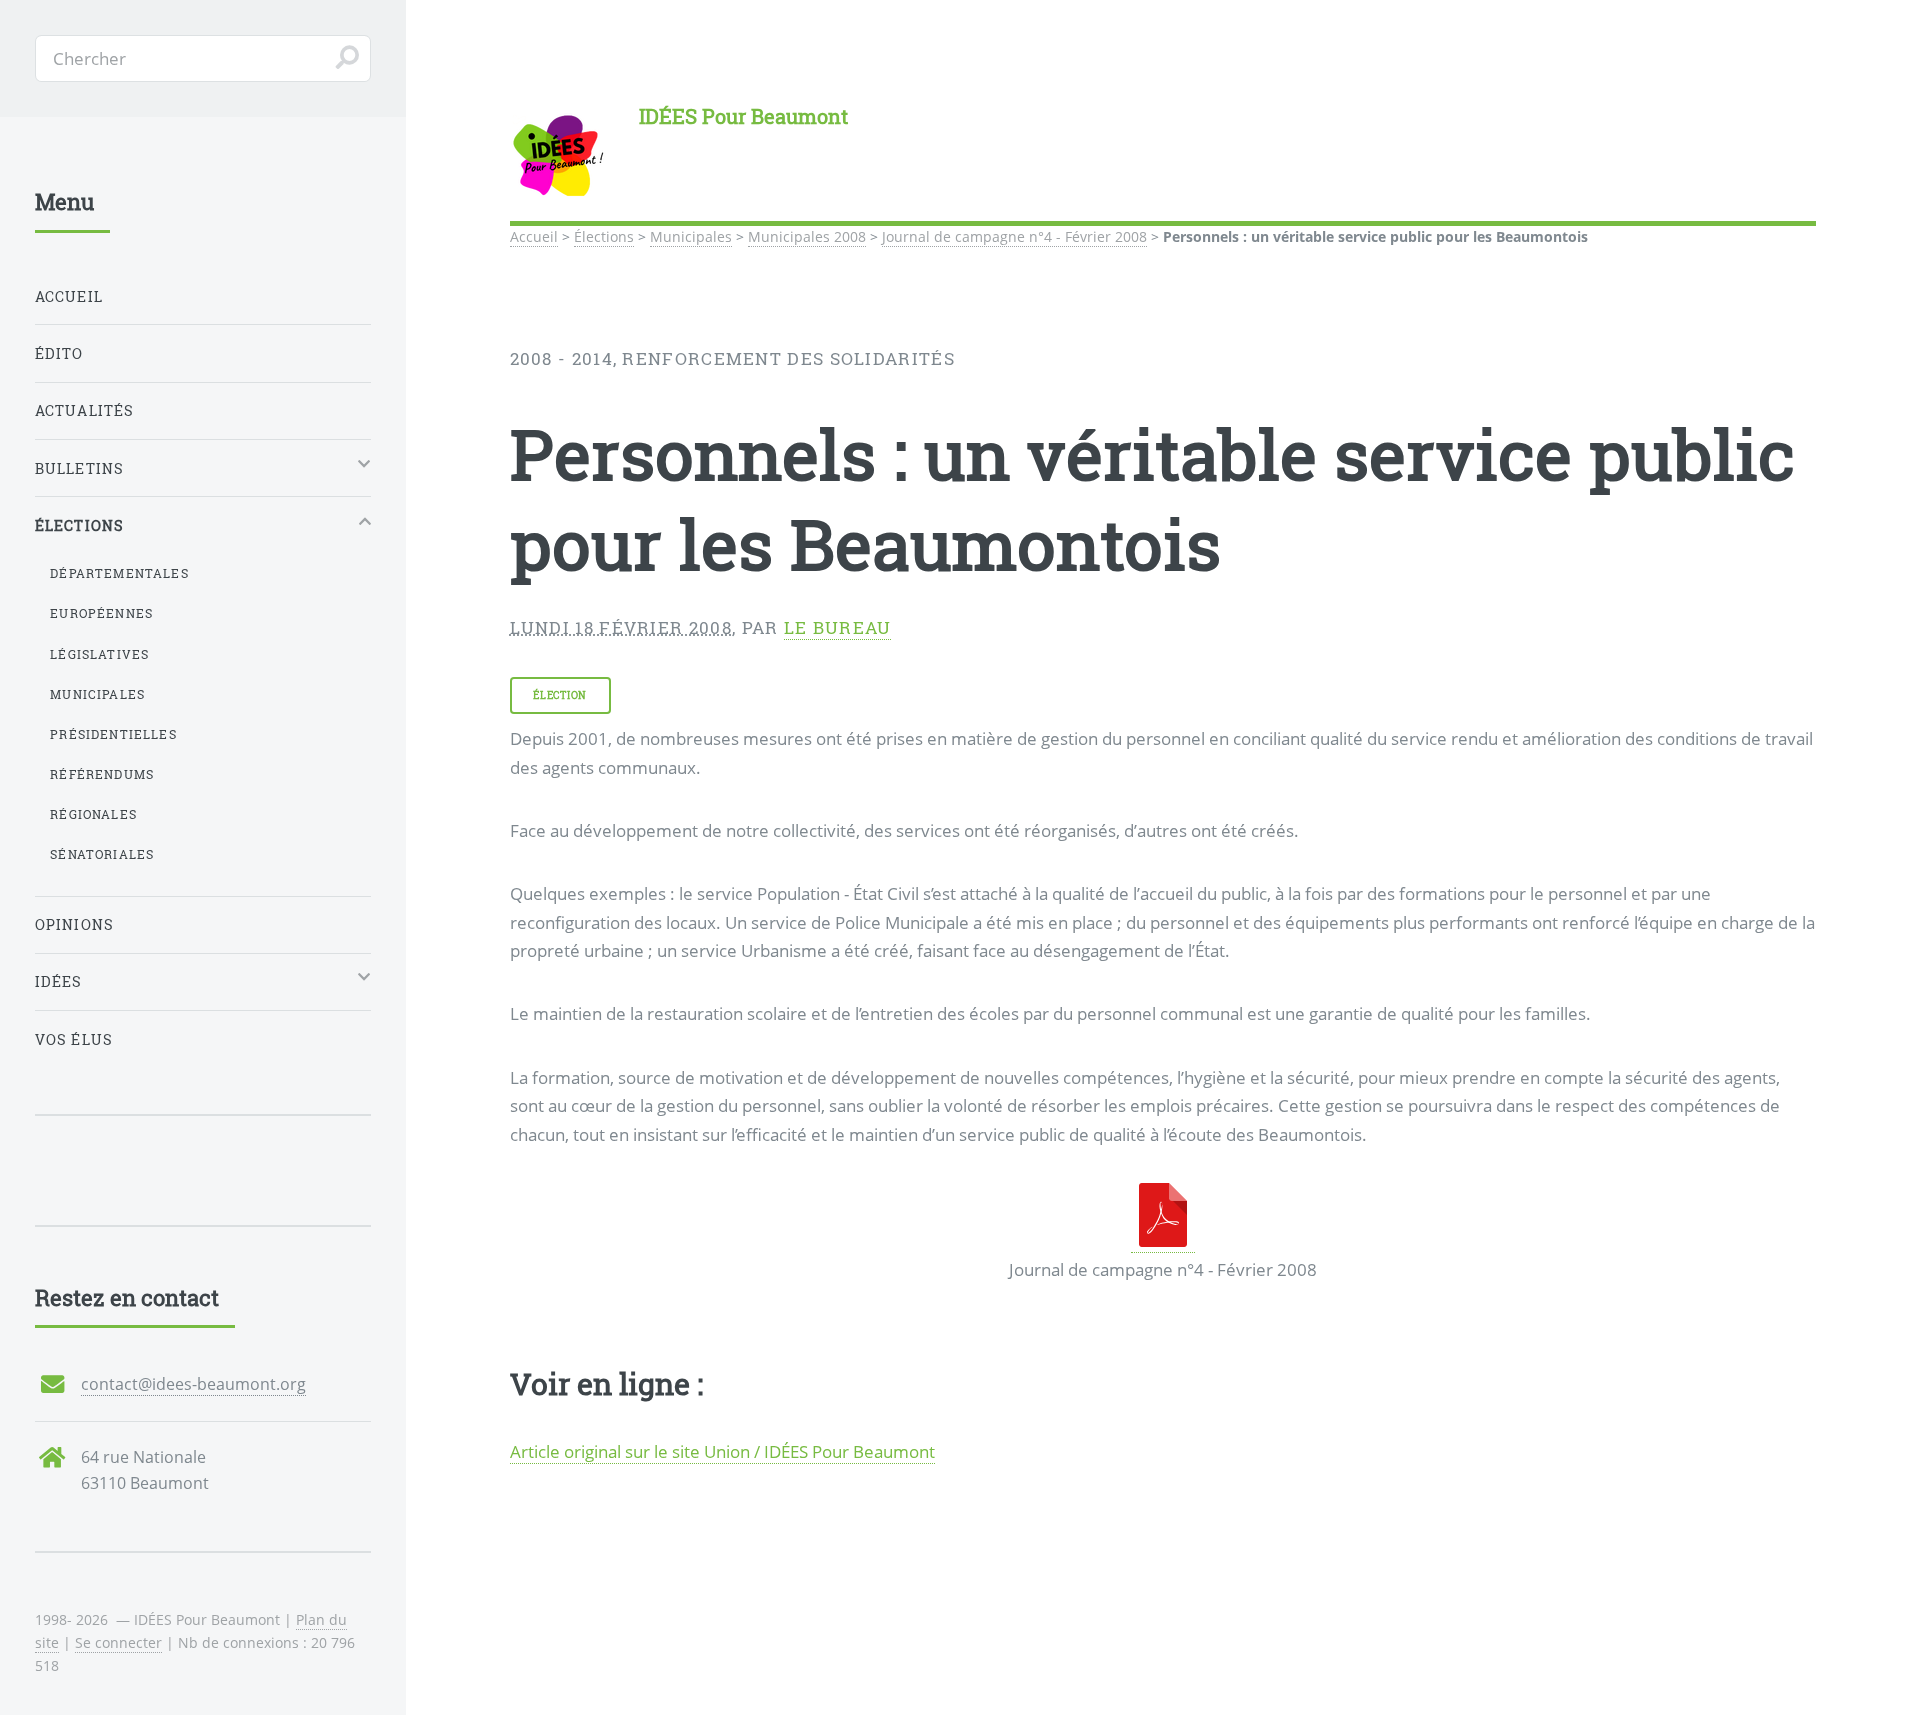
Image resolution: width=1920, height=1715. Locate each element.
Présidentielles (113, 734)
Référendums (102, 774)
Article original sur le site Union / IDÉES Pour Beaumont (722, 1451)
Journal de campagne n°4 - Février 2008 (1014, 236)
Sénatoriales (102, 854)
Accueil (534, 236)
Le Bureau (838, 627)
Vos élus (74, 1039)
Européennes (101, 613)
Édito (59, 353)
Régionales (93, 814)
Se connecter (118, 1642)
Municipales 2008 (807, 236)
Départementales (119, 573)
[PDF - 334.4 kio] (1163, 1240)
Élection (560, 695)
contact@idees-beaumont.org (193, 1384)
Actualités (85, 410)
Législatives (99, 654)
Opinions (74, 924)
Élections (604, 236)
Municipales (691, 236)
